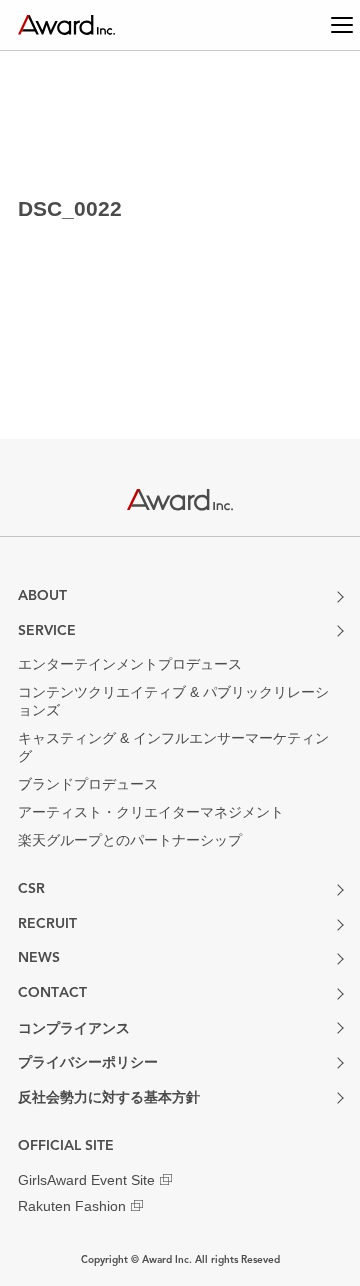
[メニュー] (322, 25)
